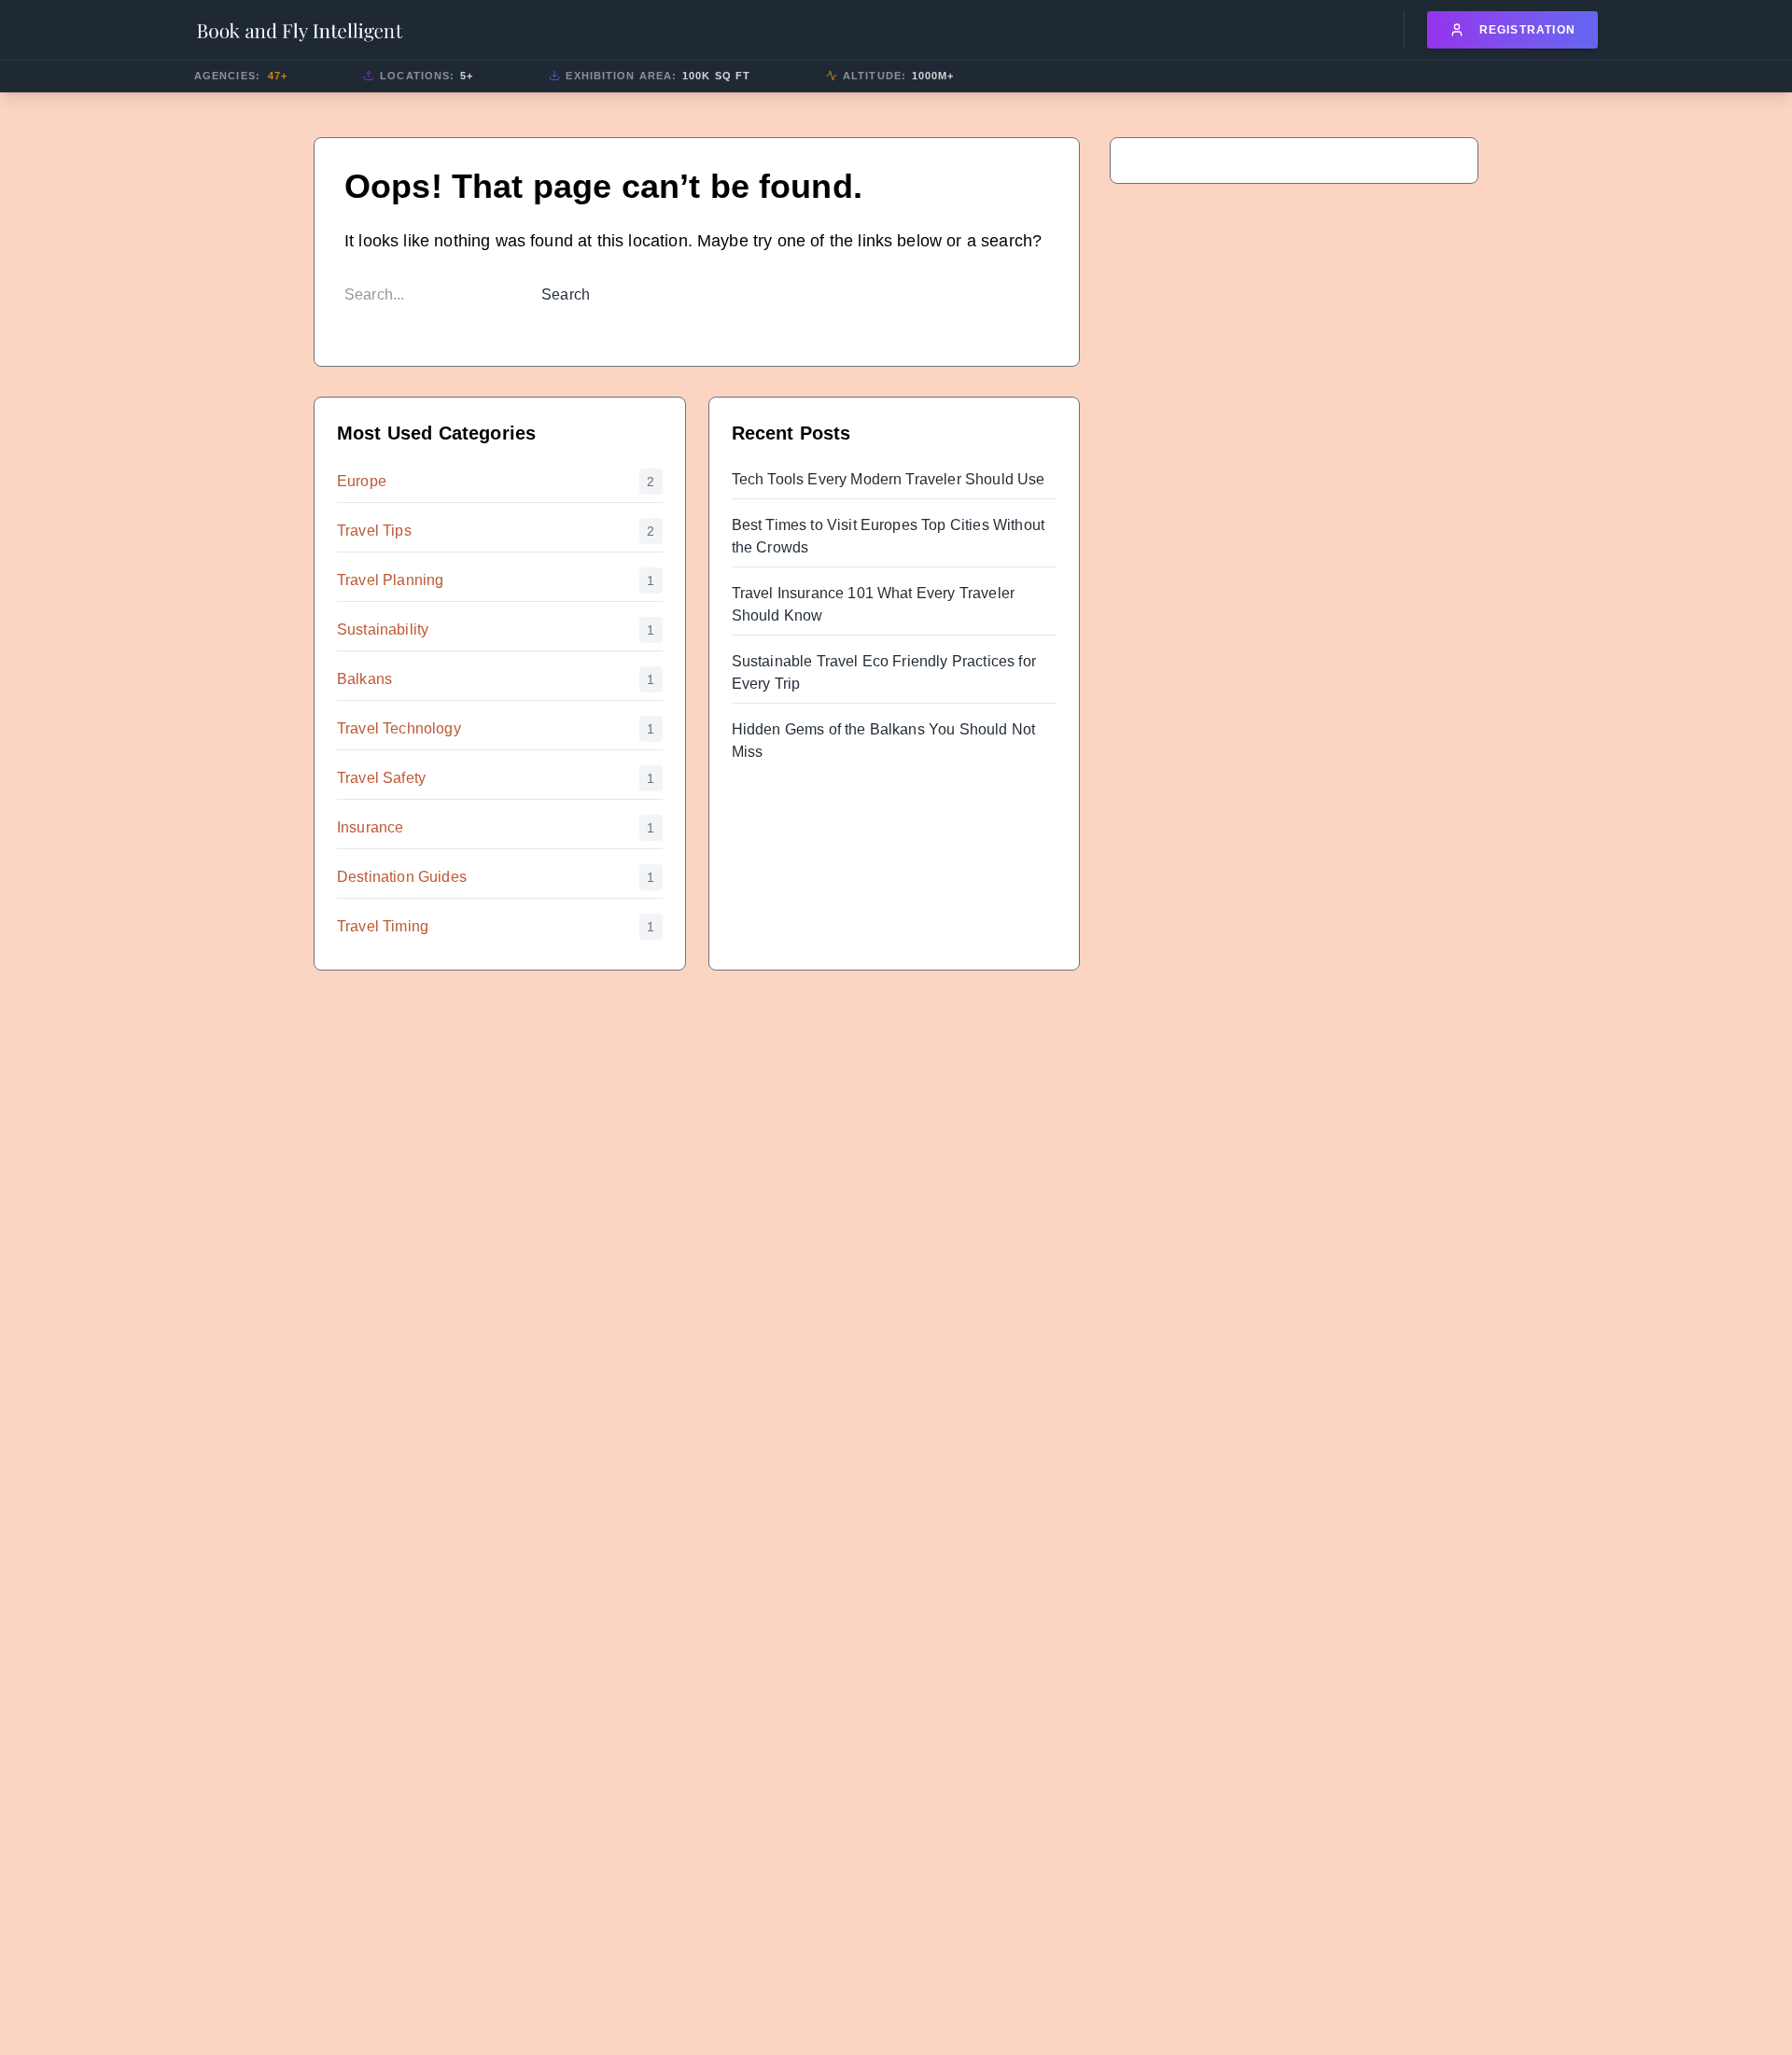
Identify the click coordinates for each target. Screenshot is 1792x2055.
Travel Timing (383, 926)
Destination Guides (402, 877)
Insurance (370, 827)
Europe (362, 481)
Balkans (364, 679)
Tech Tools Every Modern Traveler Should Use (889, 479)
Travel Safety (381, 778)
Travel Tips (374, 531)
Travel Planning (390, 580)
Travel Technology (399, 728)
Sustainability (383, 629)
